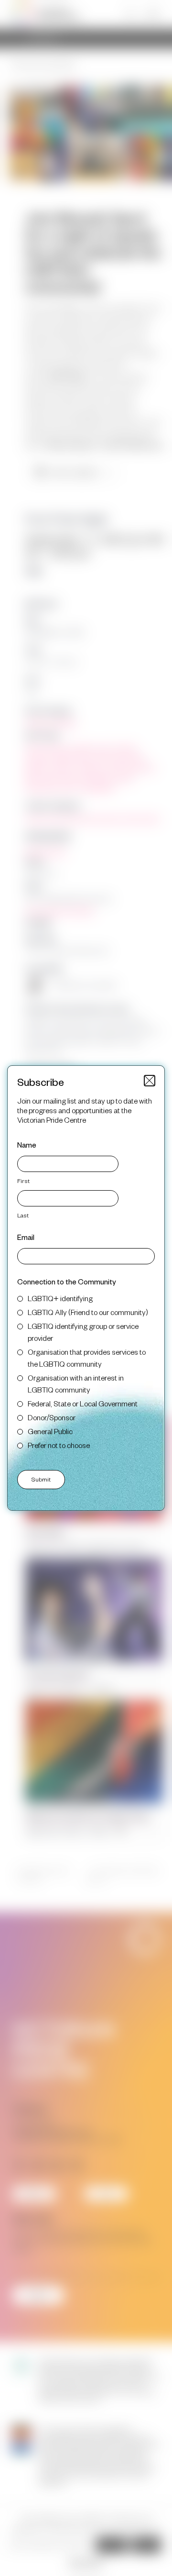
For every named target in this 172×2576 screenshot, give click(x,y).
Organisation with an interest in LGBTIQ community (76, 1383)
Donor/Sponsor (52, 1417)
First (23, 1181)
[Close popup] (150, 1081)
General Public (50, 1431)
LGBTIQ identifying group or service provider (83, 1332)
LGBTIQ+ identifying (60, 1298)
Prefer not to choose (59, 1445)
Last (23, 1215)
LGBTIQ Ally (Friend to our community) (88, 1312)
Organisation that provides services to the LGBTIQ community (87, 1358)
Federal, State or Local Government (83, 1403)
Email (26, 1237)
